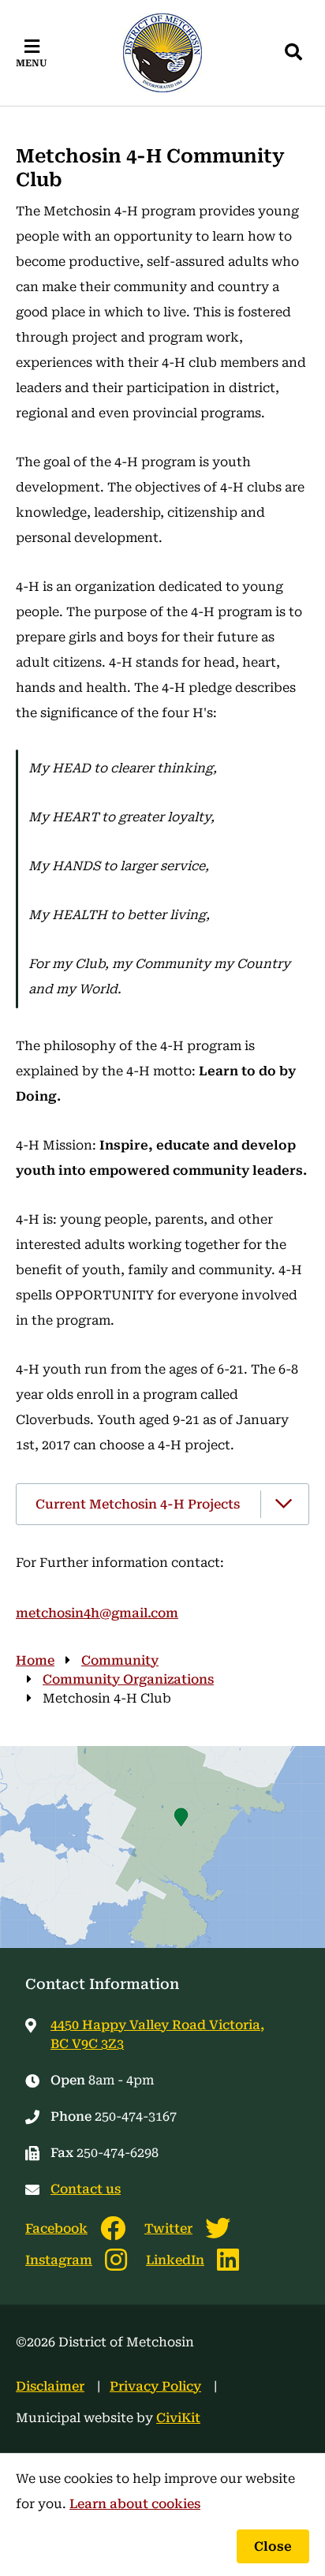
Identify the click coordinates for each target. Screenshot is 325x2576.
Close (273, 2546)
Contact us (86, 2189)
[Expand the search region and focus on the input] (293, 53)
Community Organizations (128, 1679)
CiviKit (178, 2418)
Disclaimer (50, 2386)
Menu (32, 63)
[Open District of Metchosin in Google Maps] (162, 1847)
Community (120, 1660)
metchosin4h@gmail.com (97, 1613)
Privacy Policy (155, 2386)
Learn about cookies (135, 2504)
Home (35, 1660)
